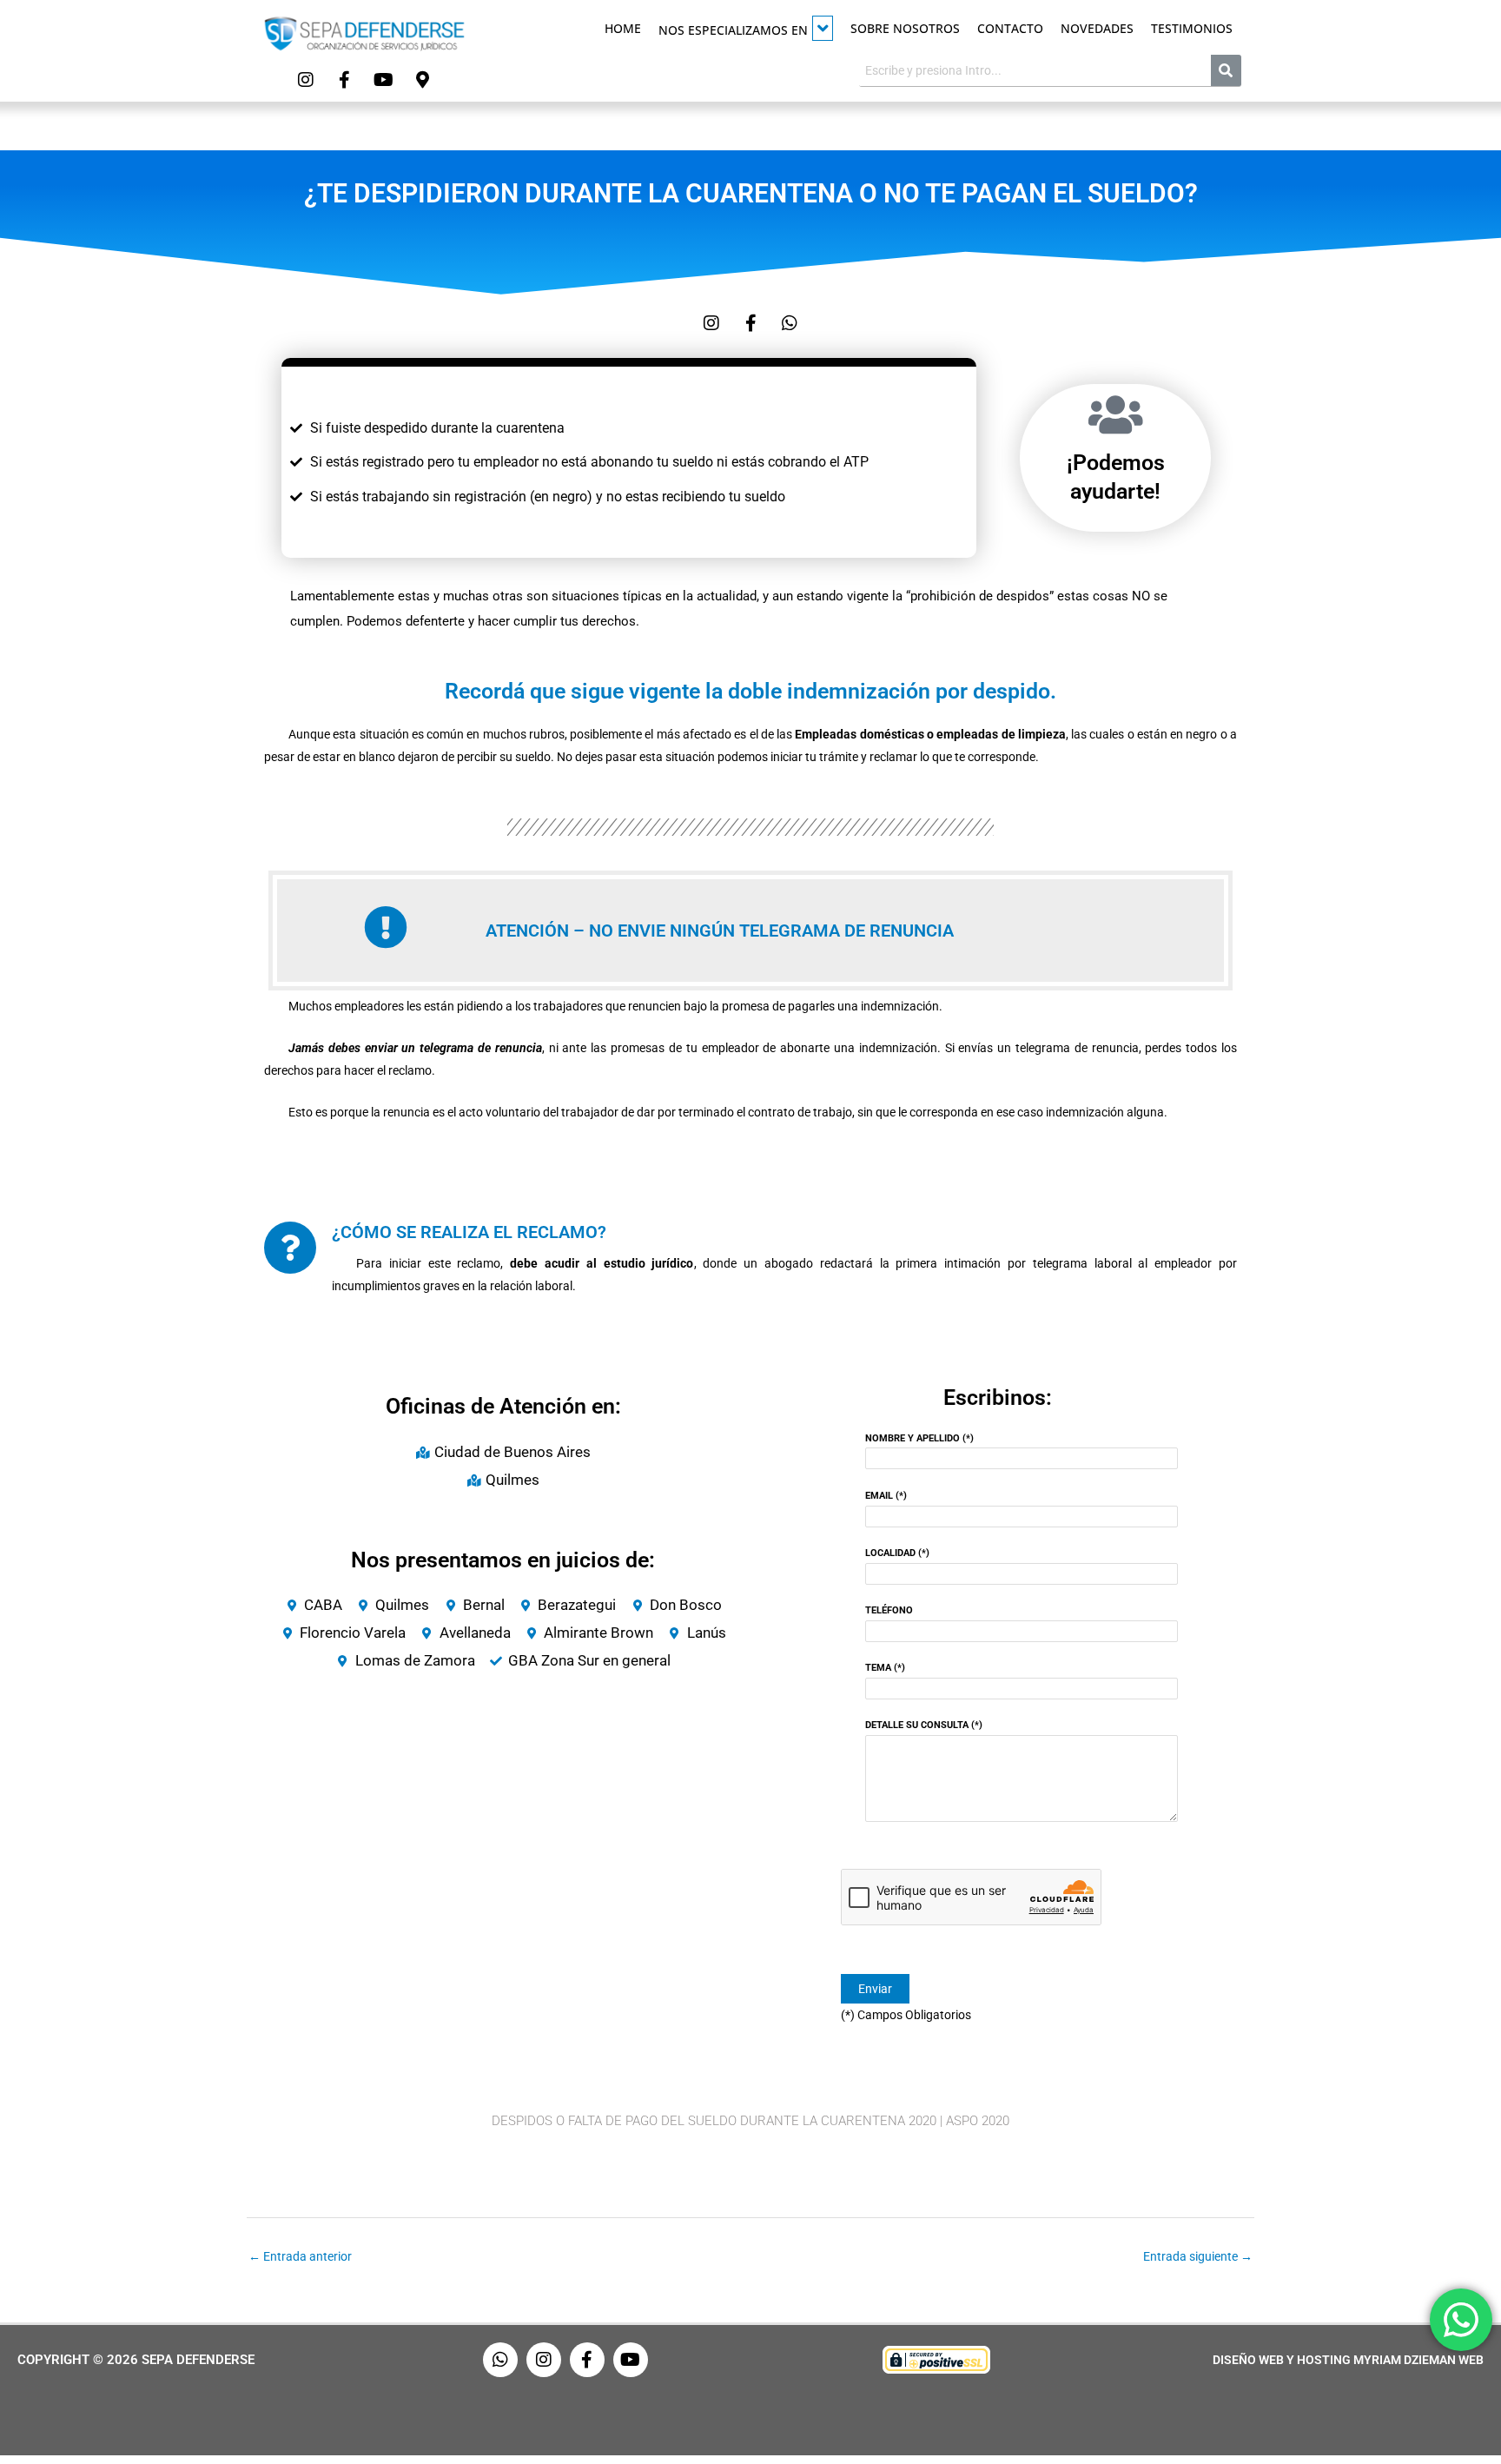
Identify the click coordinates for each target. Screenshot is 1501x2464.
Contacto (1010, 28)
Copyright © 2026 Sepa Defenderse (136, 2360)
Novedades (1097, 28)
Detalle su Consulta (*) (924, 1725)
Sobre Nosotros (905, 28)
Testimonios (1192, 28)
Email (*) (886, 1496)
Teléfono (889, 1610)
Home (623, 28)
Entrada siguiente (1198, 2256)
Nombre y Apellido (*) (919, 1438)
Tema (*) (885, 1668)
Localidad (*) (897, 1553)
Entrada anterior (300, 2256)
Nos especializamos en (733, 30)
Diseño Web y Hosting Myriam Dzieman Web (1348, 2360)
